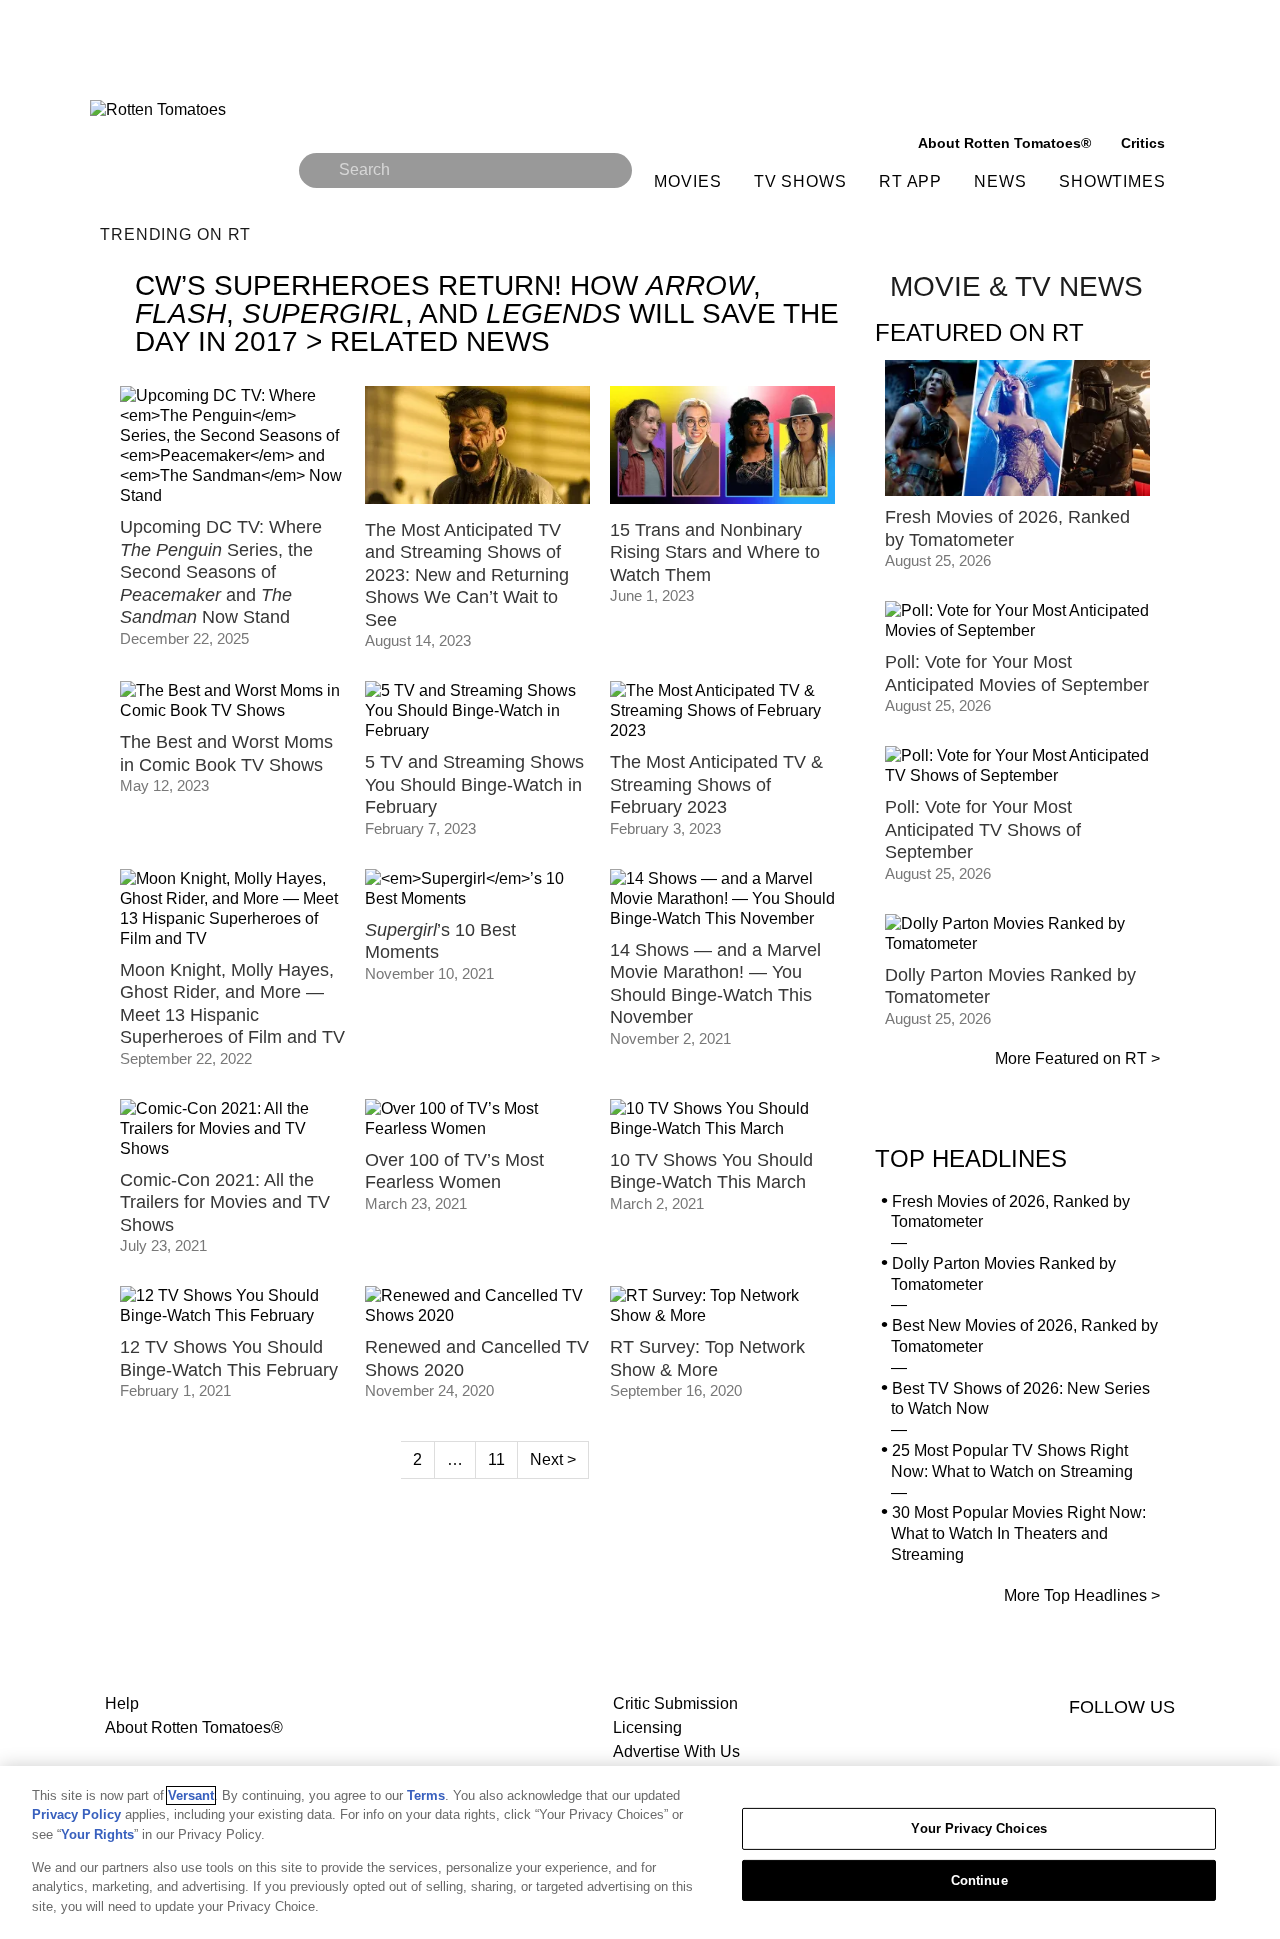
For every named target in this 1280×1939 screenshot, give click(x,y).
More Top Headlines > (1082, 1595)
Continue (979, 1880)
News (1000, 181)
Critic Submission (675, 1703)
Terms (426, 1795)
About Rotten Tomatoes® (194, 1727)
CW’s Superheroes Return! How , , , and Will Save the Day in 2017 (487, 313)
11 (496, 1459)
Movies (687, 181)
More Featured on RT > (1077, 1058)
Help (122, 1703)
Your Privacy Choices (979, 1828)
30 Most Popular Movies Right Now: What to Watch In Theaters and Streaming (1018, 1533)
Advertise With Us (676, 1751)
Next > (553, 1459)
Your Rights (97, 1834)
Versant (191, 1795)
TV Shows (800, 181)
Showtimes (1112, 181)
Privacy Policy (76, 1814)
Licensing (647, 1727)
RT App (910, 181)
